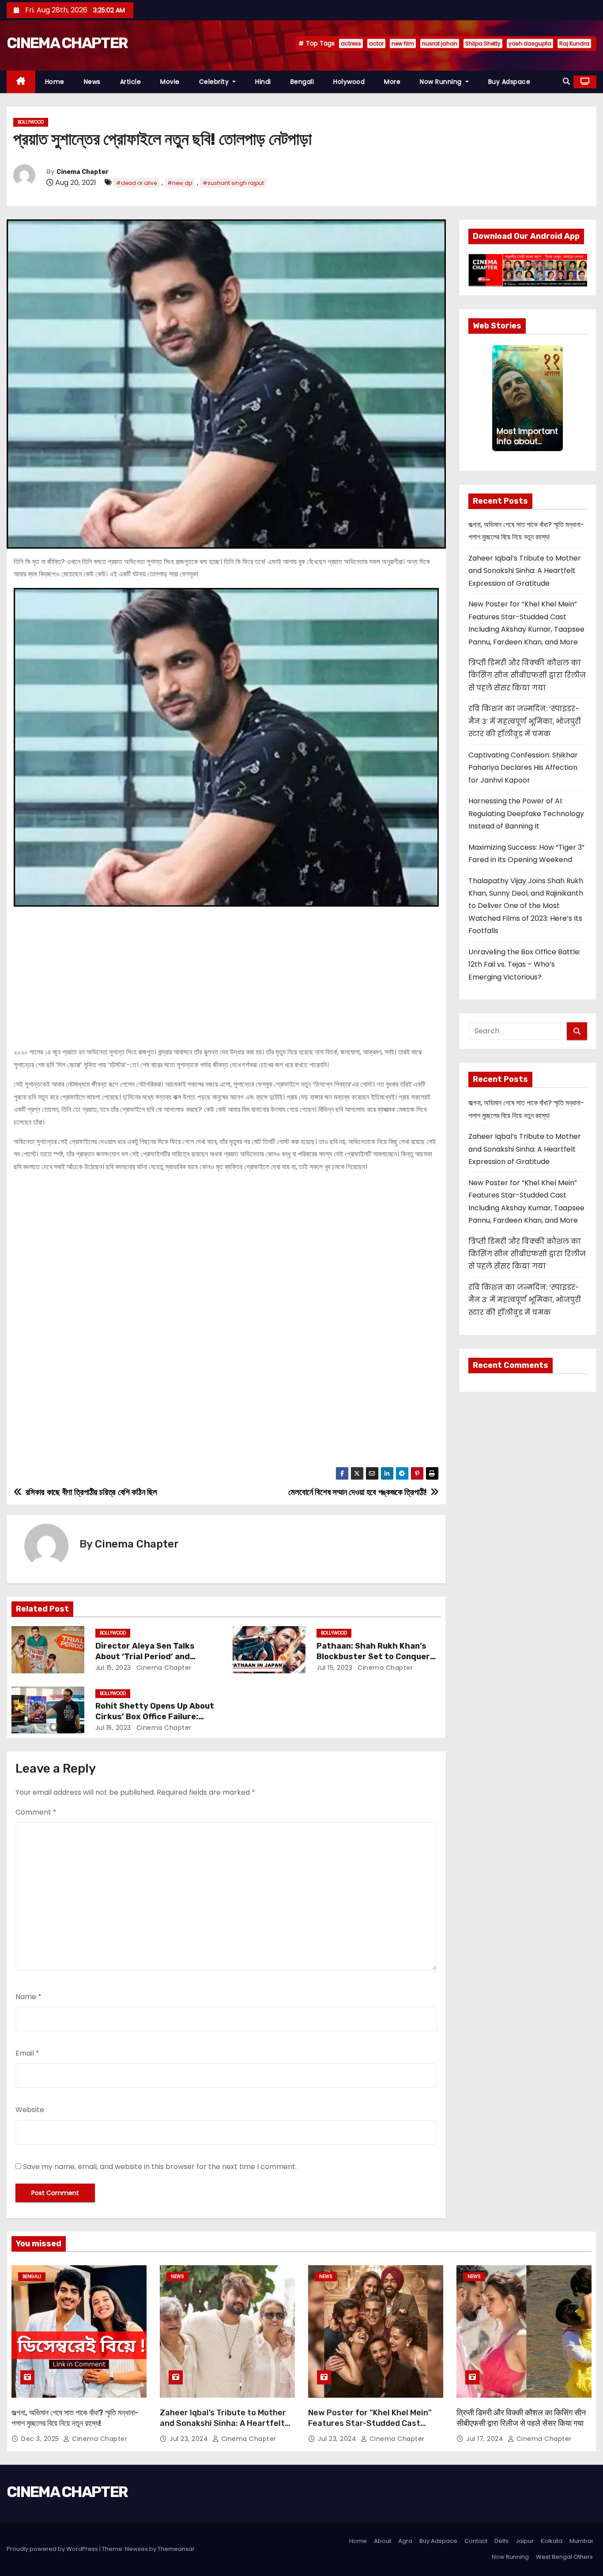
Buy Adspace (509, 82)
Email (27, 2053)
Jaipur (525, 2541)
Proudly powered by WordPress (53, 2549)
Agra (405, 2541)
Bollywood (31, 122)
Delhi (501, 2541)
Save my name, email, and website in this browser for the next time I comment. (160, 2167)
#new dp (180, 183)
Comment (36, 1812)
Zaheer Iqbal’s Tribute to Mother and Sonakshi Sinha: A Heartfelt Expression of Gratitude (525, 571)
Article (131, 82)
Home (55, 82)
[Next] (558, 398)
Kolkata (552, 2541)
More (392, 82)
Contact (476, 2541)
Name (28, 1997)
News (92, 82)
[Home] (21, 82)
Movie (170, 82)
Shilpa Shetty (483, 43)
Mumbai (581, 2541)
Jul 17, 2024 (486, 2439)
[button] (566, 81)
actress (351, 43)
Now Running (442, 82)
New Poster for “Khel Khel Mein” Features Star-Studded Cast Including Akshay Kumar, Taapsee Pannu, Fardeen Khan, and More (373, 2429)
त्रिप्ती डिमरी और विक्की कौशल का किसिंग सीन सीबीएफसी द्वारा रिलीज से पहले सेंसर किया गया (527, 675)
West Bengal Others (564, 2557)
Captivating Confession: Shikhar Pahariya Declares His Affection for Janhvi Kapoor (523, 768)
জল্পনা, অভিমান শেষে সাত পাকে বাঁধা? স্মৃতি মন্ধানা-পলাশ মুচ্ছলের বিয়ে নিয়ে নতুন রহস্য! (75, 2418)
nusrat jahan (440, 43)
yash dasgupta (530, 43)
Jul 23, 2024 (190, 2439)
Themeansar (176, 2549)
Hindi (263, 82)
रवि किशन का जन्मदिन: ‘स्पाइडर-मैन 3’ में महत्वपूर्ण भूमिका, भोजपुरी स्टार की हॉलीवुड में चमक (525, 721)
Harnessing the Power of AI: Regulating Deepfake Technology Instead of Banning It (526, 813)
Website (30, 2110)
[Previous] (497, 398)
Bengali (302, 82)
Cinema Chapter (83, 172)
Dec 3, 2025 (41, 2439)
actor (376, 43)
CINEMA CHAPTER (67, 43)
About (383, 2541)
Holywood (349, 82)
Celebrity (215, 82)
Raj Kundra (574, 43)
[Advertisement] (226, 973)
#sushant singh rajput (233, 183)
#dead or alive (136, 183)
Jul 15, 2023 (113, 1668)
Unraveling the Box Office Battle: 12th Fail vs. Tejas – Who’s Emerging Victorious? (524, 964)
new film (403, 43)
